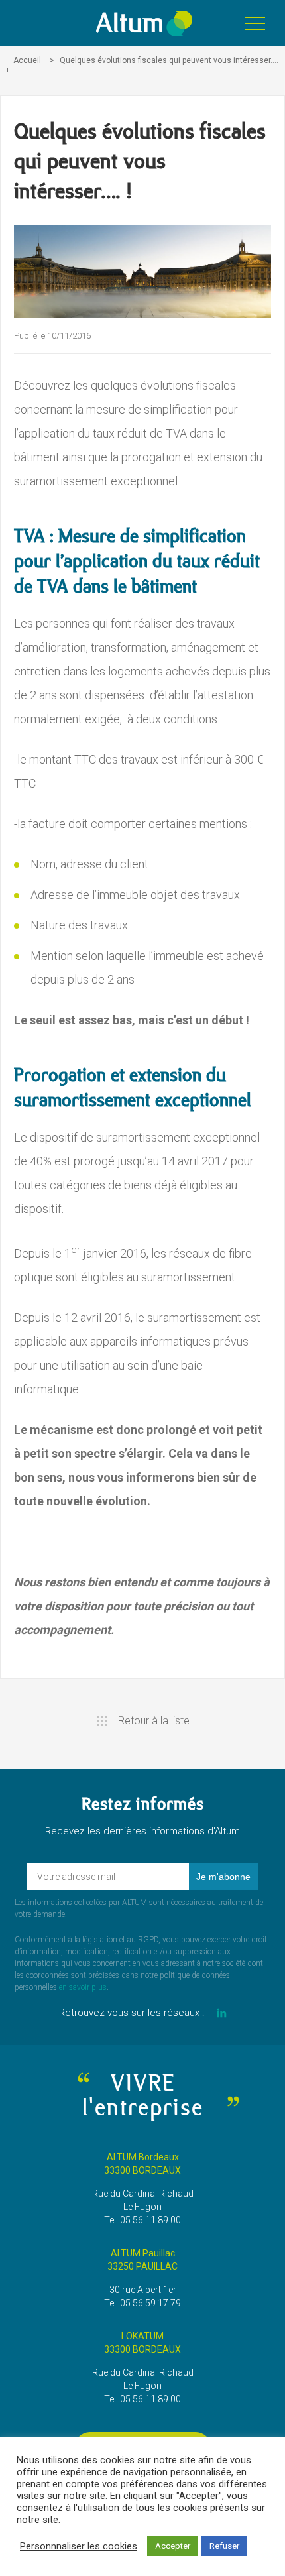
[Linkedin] (222, 2013)
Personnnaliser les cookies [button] (79, 2546)
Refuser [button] (224, 2546)
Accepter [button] (173, 2546)
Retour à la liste (154, 1721)
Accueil (27, 60)
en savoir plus (83, 1987)
